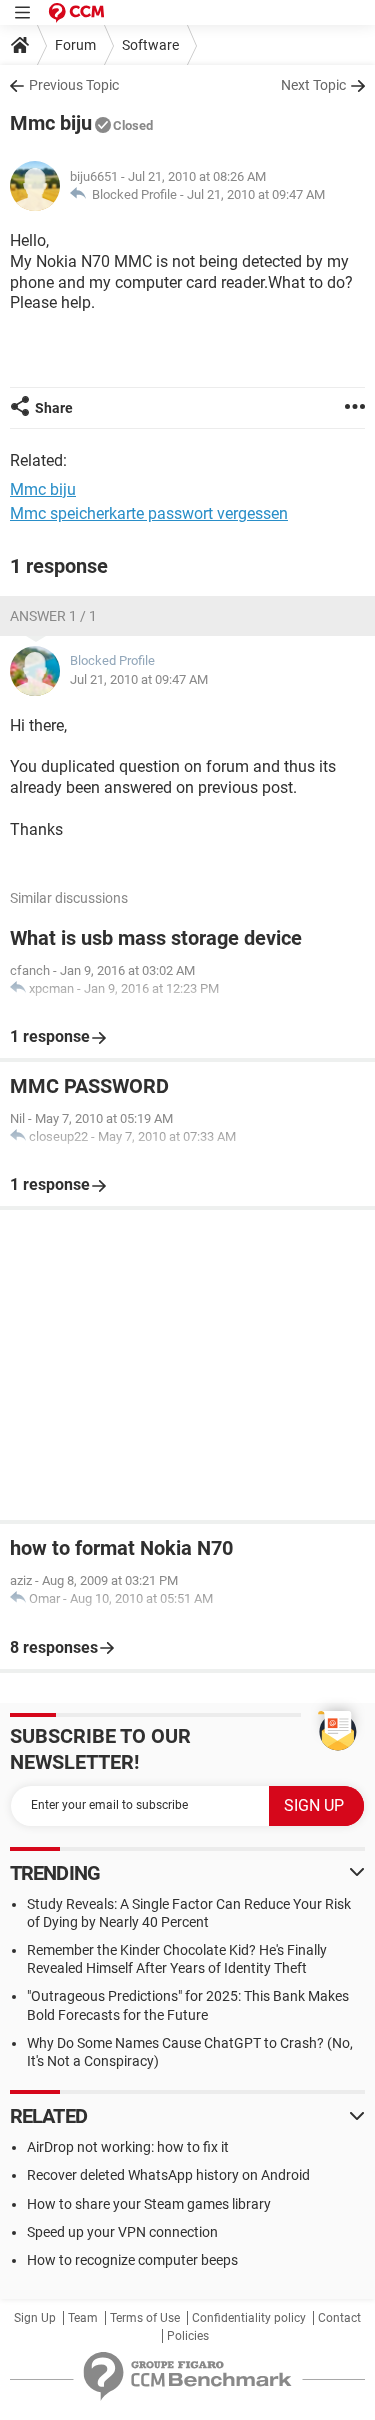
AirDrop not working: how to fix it (128, 2147)
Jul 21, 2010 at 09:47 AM (256, 194)
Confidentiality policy (249, 2318)
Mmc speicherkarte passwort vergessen (149, 513)
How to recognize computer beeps (132, 2260)
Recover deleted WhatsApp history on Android (168, 2175)
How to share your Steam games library (149, 2204)
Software (150, 45)
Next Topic (313, 85)
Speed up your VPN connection (122, 2232)
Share (54, 408)
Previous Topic (74, 85)
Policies (188, 2336)
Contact (339, 2318)
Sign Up (35, 2318)
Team (83, 2318)
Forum (75, 45)
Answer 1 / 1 (53, 616)
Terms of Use (145, 2318)
